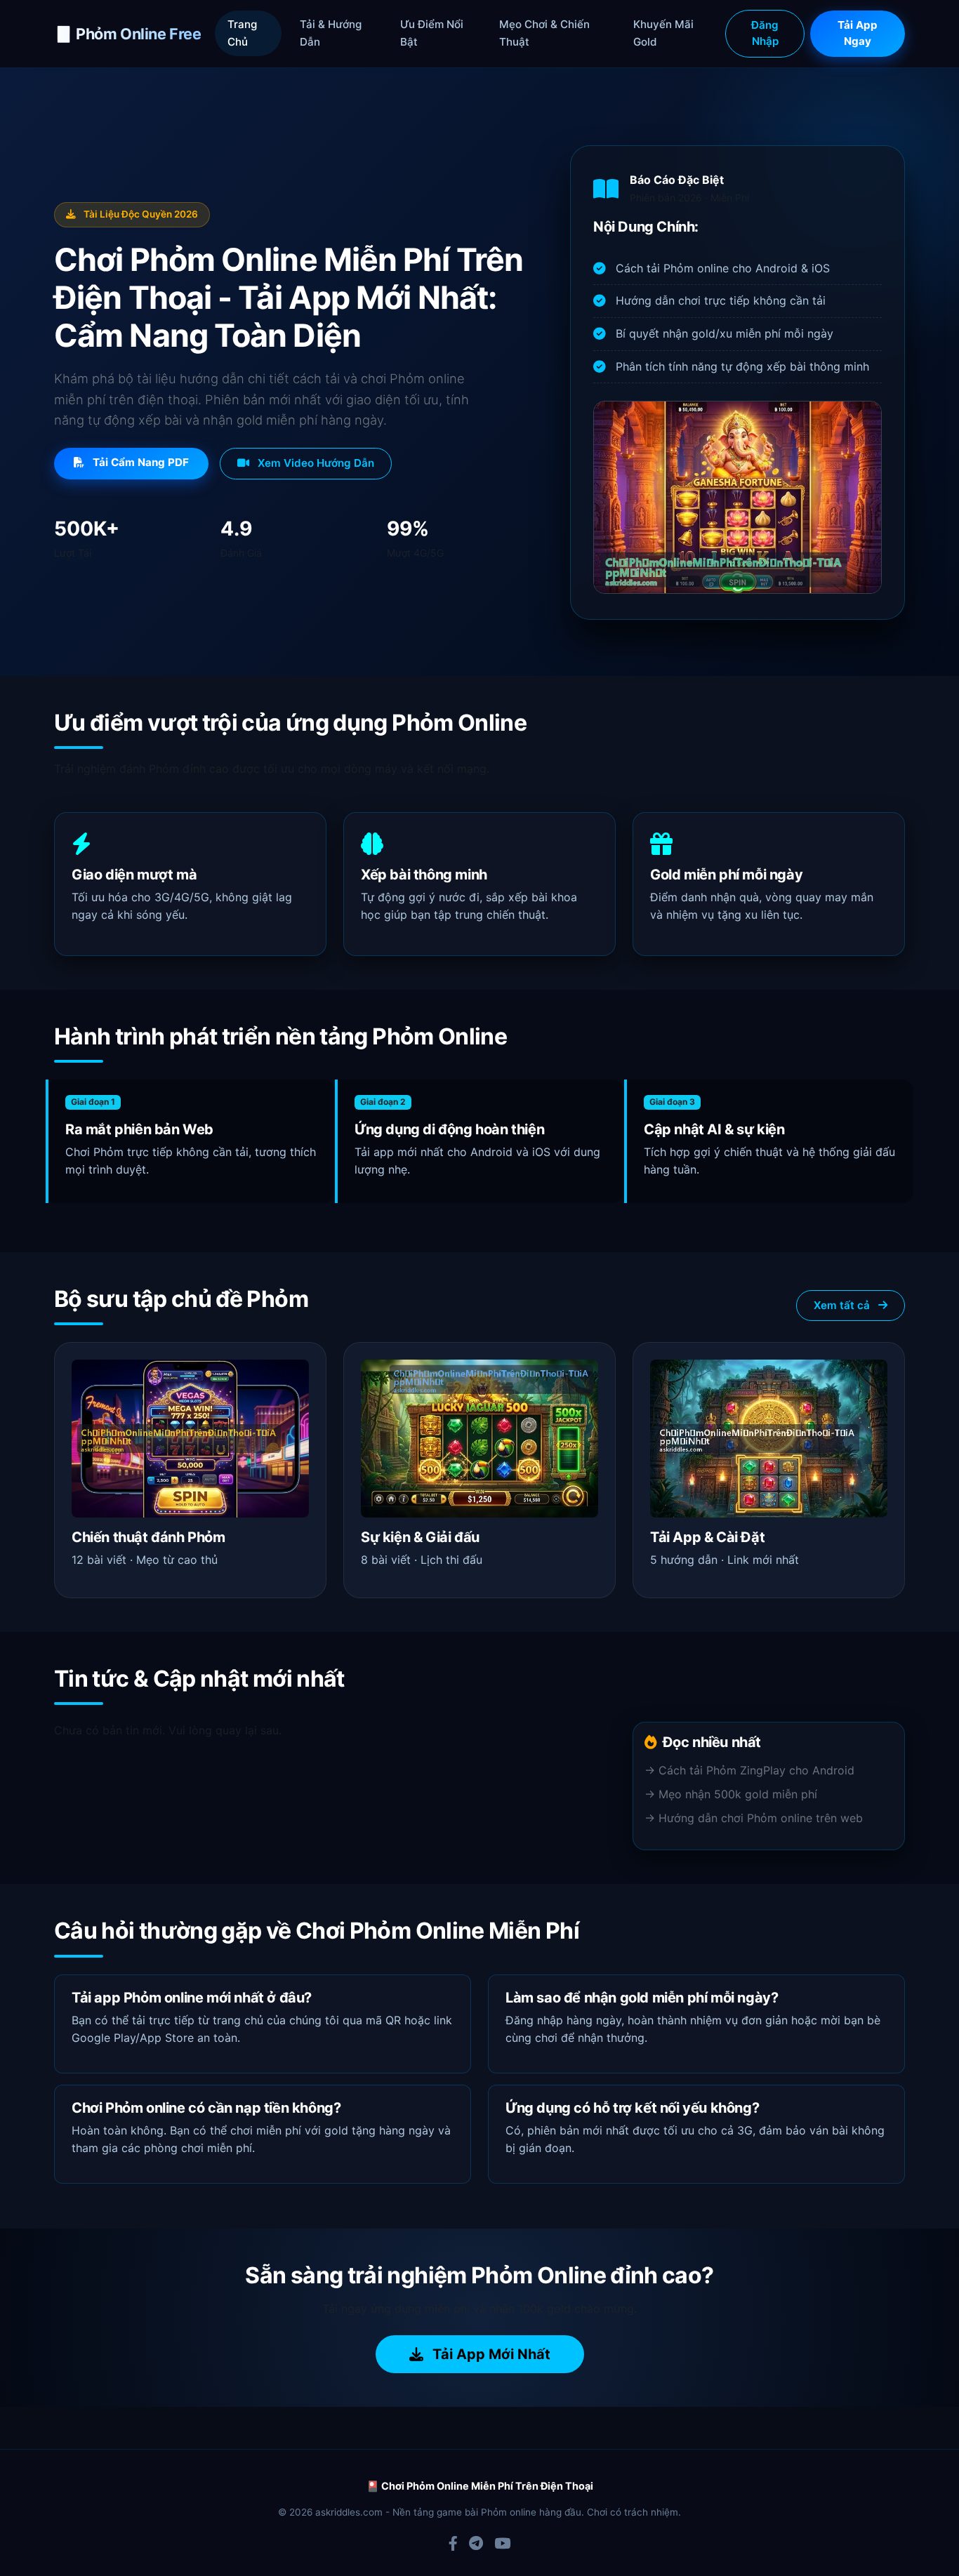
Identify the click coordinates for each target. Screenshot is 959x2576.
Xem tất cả (843, 1305)
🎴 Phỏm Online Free (127, 34)
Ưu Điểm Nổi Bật (432, 33)
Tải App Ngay (858, 33)
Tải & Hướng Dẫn (331, 33)
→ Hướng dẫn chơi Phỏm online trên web (754, 1818)
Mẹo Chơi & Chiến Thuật (544, 33)
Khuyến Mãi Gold (663, 33)
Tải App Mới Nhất (490, 2354)
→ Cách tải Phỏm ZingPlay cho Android (749, 1770)
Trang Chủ (242, 33)
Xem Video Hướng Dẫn (315, 463)
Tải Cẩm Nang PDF (139, 462)
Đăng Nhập (765, 33)
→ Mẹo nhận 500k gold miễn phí (731, 1794)
